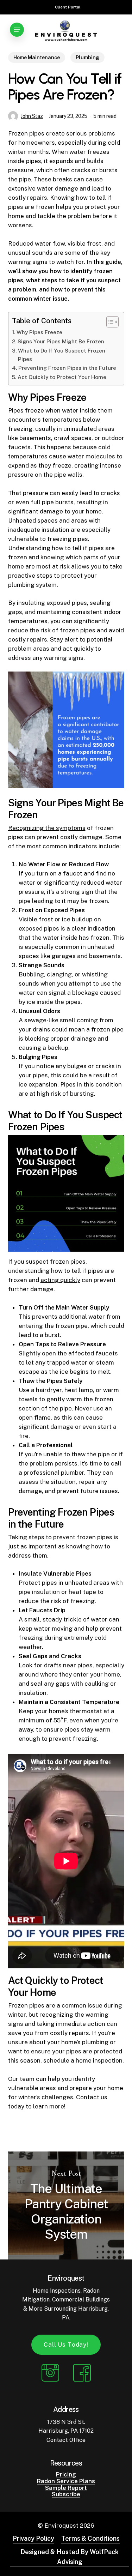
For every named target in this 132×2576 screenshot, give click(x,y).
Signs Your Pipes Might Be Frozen (61, 341)
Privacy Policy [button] (33, 2538)
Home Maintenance (37, 58)
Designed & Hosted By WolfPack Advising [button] (70, 2557)
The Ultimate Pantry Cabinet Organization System (66, 2205)
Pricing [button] (66, 2475)
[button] (17, 30)
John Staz (32, 116)
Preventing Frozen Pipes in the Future (67, 368)
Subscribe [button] (66, 2494)
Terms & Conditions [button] (90, 2538)
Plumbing (87, 58)
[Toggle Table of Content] (109, 322)
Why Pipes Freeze (39, 332)
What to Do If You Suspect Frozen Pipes (62, 355)
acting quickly (60, 1280)
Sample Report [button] (66, 2488)
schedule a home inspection (83, 2060)
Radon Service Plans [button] (66, 2481)
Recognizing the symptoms (47, 828)
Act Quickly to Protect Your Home (62, 377)
